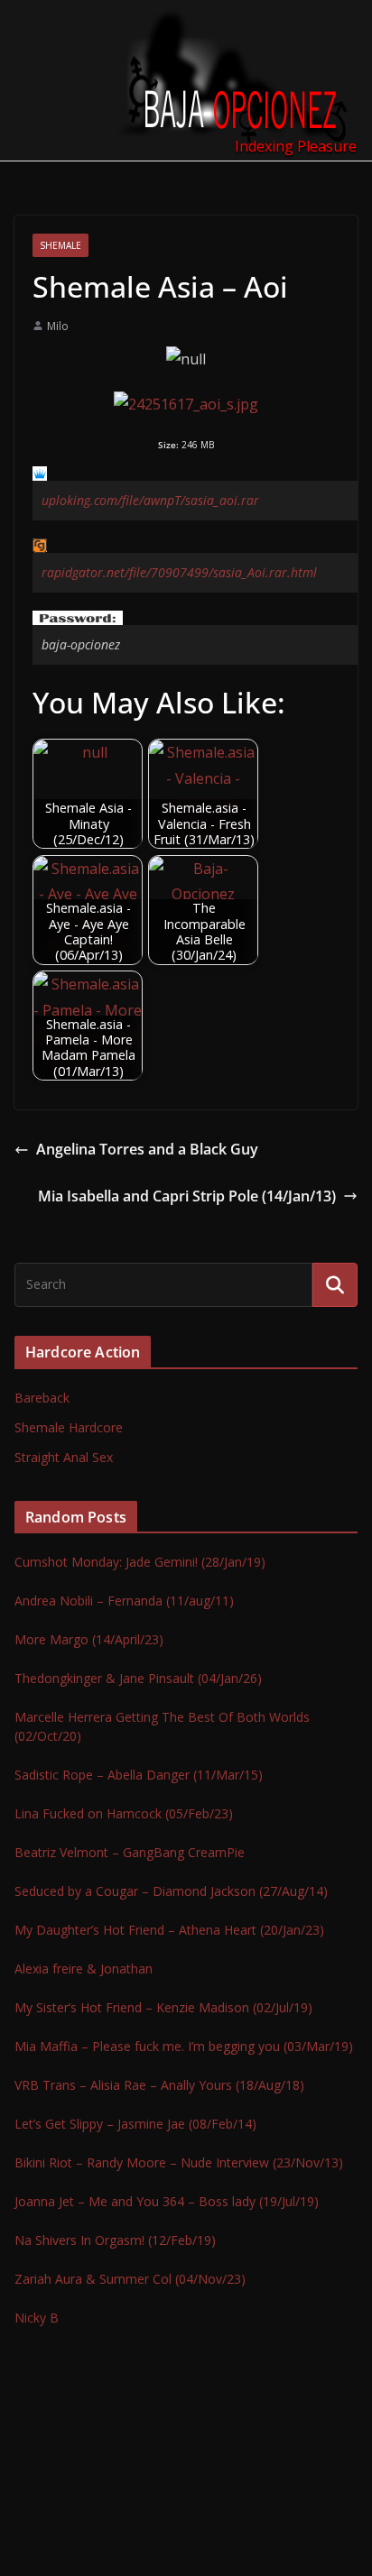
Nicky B (37, 2318)
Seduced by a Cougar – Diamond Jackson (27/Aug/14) (171, 1891)
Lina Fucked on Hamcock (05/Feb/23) (124, 1813)
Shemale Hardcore (69, 1427)
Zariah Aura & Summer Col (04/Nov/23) (130, 2279)
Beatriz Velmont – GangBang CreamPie (130, 1852)
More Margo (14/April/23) (89, 1639)
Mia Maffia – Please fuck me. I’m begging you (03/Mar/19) (184, 2046)
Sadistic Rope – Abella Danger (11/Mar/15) (139, 1775)
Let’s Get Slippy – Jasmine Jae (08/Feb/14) (135, 2124)
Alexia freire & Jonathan (84, 1969)
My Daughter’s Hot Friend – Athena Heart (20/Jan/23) (169, 1930)
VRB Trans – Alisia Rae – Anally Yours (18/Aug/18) (159, 2085)
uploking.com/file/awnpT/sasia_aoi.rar (150, 500)
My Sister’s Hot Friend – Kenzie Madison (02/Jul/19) (163, 2007)
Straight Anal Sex (64, 1457)
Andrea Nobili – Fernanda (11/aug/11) (124, 1601)
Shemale (60, 245)
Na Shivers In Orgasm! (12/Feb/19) (115, 2240)
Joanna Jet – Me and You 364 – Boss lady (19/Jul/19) (167, 2201)
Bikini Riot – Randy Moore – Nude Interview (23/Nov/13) (179, 2162)
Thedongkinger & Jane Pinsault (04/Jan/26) (138, 1678)
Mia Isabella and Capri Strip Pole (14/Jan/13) (187, 1196)
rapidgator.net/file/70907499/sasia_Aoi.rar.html (179, 572)
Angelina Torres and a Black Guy (147, 1149)
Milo (58, 326)
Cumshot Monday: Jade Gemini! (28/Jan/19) (140, 1562)
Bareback (42, 1398)
